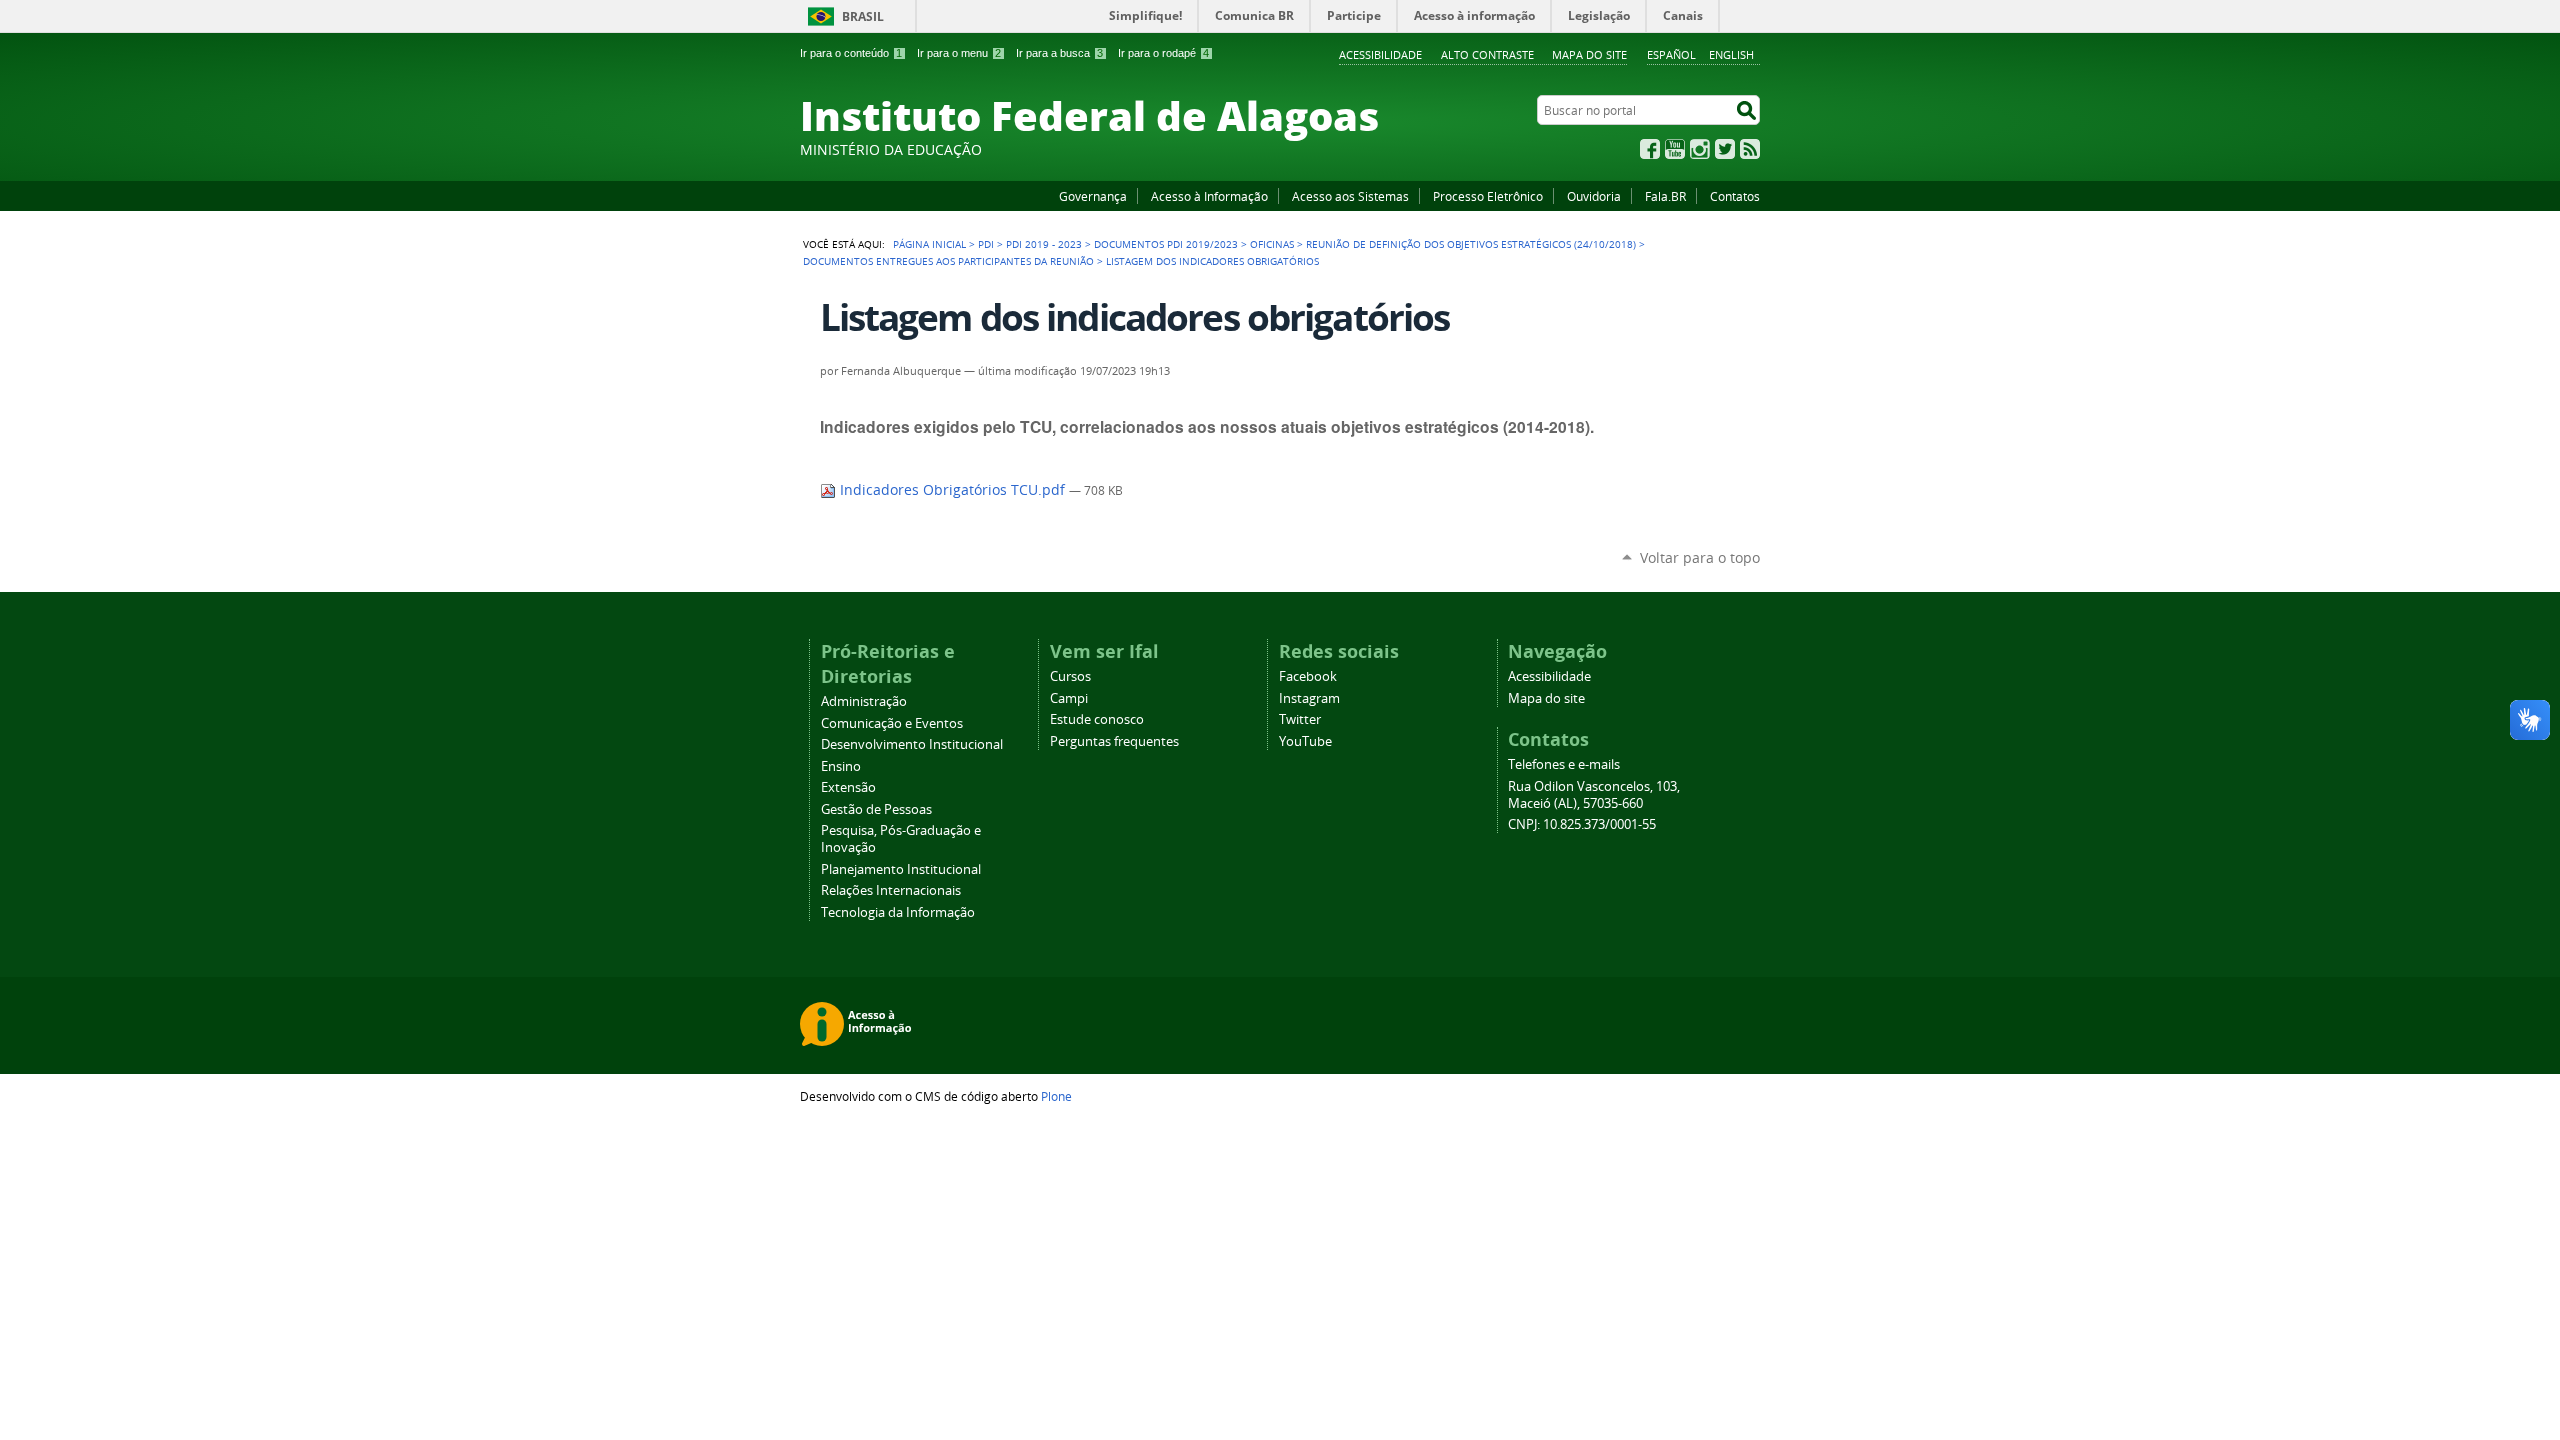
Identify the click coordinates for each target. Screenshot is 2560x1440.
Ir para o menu (959, 53)
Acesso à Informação (1209, 196)
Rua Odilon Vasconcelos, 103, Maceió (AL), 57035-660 (1594, 795)
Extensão (848, 787)
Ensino (841, 766)
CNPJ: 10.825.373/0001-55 (1582, 824)
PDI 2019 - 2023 (1044, 244)
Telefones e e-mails (1564, 764)
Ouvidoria (1594, 196)
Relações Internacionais (891, 890)
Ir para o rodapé (1163, 53)
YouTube (1675, 149)
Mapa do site (1589, 54)
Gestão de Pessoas (876, 809)
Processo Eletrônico (1488, 196)
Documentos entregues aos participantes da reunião (948, 261)
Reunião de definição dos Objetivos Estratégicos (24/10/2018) (1471, 244)
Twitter (1725, 149)
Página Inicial (929, 244)
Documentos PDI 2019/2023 (1166, 244)
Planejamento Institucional (901, 869)
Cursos (1070, 676)
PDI (986, 244)
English (1731, 54)
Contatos (1735, 196)
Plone (1056, 1096)
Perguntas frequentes (1114, 741)
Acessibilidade (1380, 54)
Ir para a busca (1059, 53)
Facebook (1650, 149)
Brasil (863, 16)
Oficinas (1272, 244)
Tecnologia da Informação (898, 912)
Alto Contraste (1487, 54)
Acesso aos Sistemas (1350, 196)
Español (1671, 54)
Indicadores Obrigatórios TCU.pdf (952, 490)
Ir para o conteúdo (851, 53)
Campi (1069, 698)
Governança (1093, 196)
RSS (1750, 149)
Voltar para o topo (1700, 557)
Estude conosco (1097, 719)
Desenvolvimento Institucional (912, 744)
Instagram (1700, 149)
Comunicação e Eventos (892, 723)
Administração (864, 701)
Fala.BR (1665, 196)
